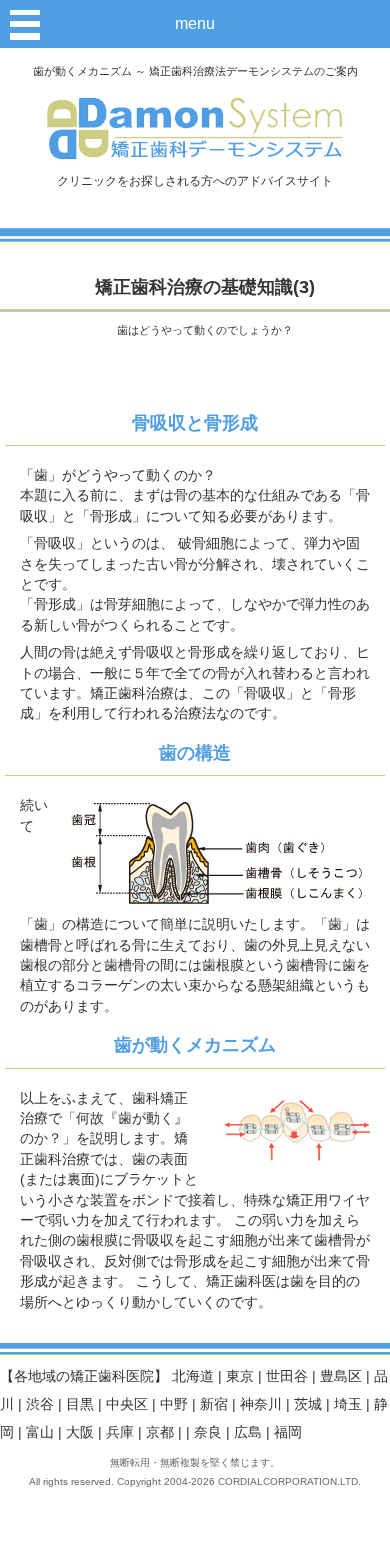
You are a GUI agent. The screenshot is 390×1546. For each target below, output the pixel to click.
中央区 (127, 1404)
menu (195, 23)
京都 (160, 1432)
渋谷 (40, 1404)
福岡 (288, 1432)
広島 (248, 1432)
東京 (240, 1376)
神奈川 (261, 1404)
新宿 (214, 1404)
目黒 (80, 1404)
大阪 (80, 1432)
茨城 (308, 1404)
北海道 (193, 1376)
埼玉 (348, 1404)
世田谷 (287, 1376)
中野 (174, 1404)
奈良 (208, 1432)
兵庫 (120, 1432)
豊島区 (341, 1376)
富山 (40, 1432)
